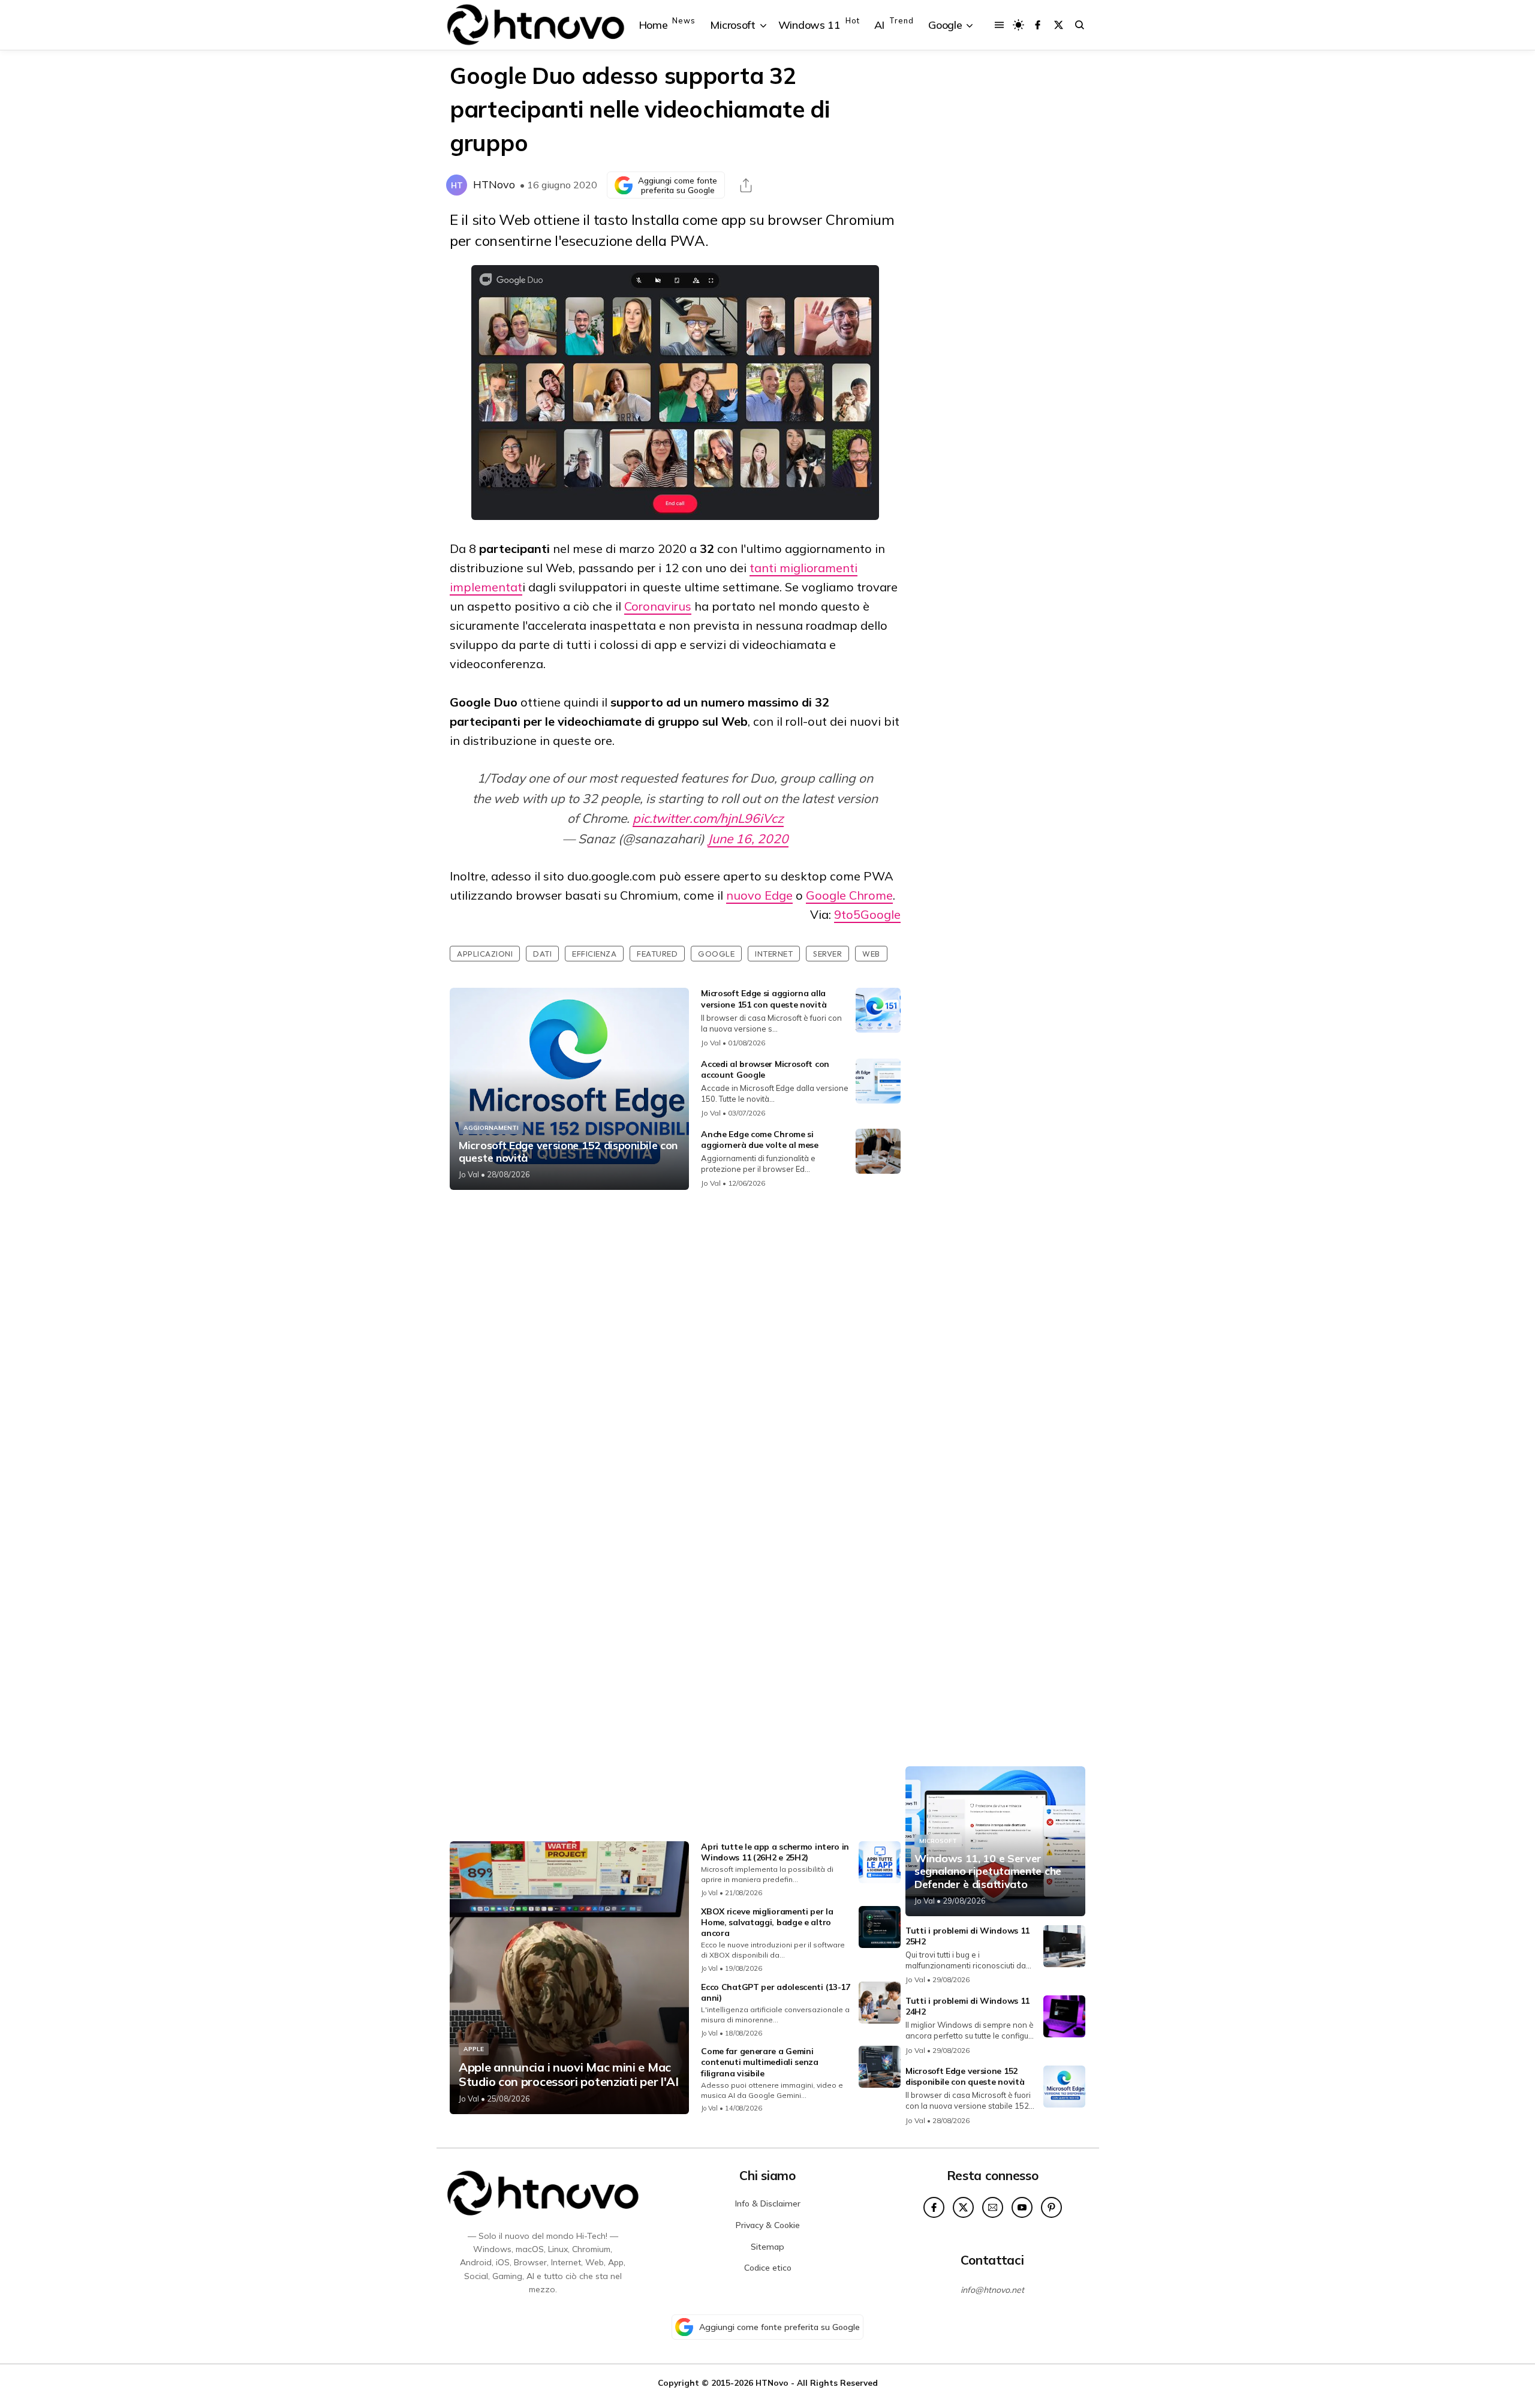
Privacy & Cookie (768, 2225)
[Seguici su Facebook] (1038, 25)
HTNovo (494, 184)
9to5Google (867, 914)
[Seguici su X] (1059, 25)
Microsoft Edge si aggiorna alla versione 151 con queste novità (764, 999)
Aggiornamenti (491, 1128)
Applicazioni (485, 954)
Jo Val (469, 1174)
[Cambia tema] (1018, 25)
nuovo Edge (759, 895)
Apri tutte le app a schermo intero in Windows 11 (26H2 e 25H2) (775, 1852)
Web (871, 954)
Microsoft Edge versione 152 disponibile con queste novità (568, 1152)
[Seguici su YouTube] (1022, 2207)
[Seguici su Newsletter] (993, 2207)
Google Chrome (849, 895)
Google (716, 954)
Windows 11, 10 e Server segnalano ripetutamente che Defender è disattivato (988, 1872)
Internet (774, 954)
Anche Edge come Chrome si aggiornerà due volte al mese (760, 1140)
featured (657, 954)
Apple (474, 2049)
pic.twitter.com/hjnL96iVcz (708, 818)
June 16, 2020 (748, 838)
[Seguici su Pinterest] (1051, 2207)
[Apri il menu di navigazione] (999, 25)
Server (827, 954)
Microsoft (938, 1841)
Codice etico (768, 2268)
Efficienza (594, 954)
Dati (542, 954)
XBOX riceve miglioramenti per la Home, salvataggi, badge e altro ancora (767, 1922)
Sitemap (767, 2247)
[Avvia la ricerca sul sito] (1080, 25)
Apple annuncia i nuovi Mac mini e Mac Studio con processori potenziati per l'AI (569, 2075)
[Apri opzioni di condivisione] (746, 185)
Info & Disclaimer (768, 2203)
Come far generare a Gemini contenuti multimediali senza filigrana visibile (760, 2062)
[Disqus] (675, 1358)
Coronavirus (658, 606)
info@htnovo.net (992, 2290)
